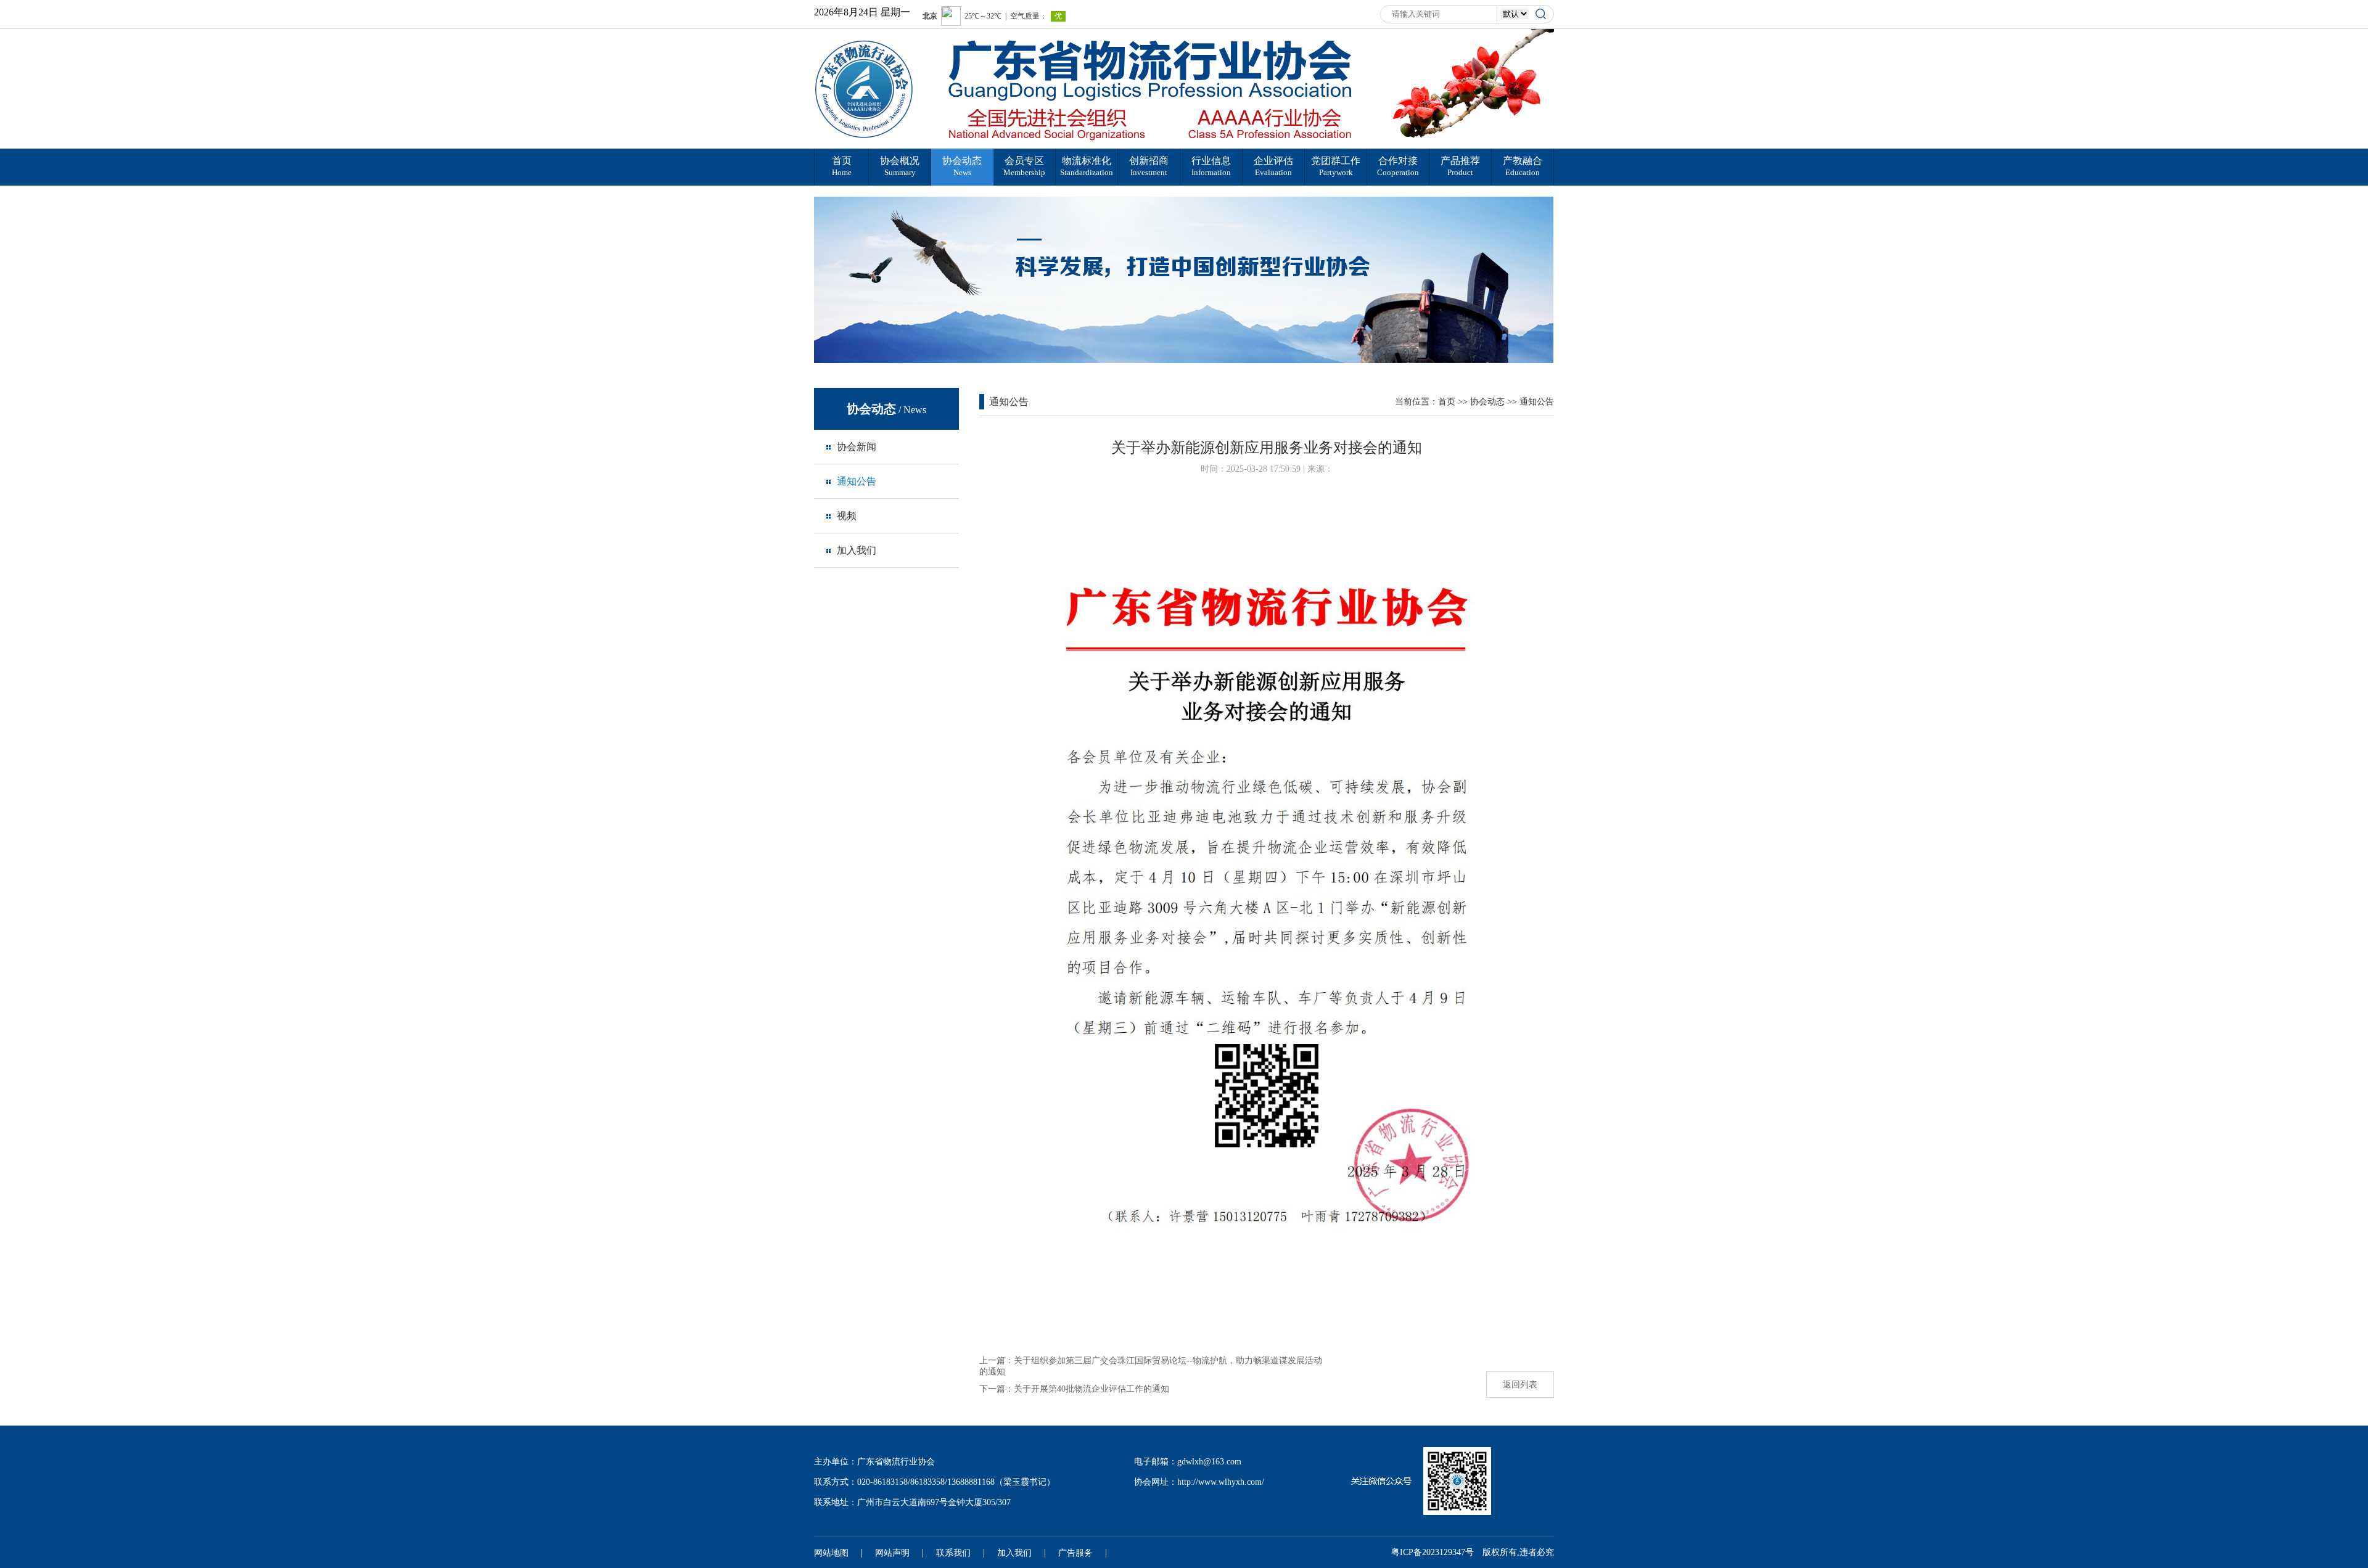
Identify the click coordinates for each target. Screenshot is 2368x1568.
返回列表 (1520, 1385)
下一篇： (1074, 1389)
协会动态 (1487, 402)
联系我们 (953, 1553)
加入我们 (1014, 1553)
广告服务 (1075, 1553)
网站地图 (831, 1553)
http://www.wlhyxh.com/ (1221, 1482)
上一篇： (1151, 1366)
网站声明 (892, 1553)
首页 (1447, 402)
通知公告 (1537, 402)
